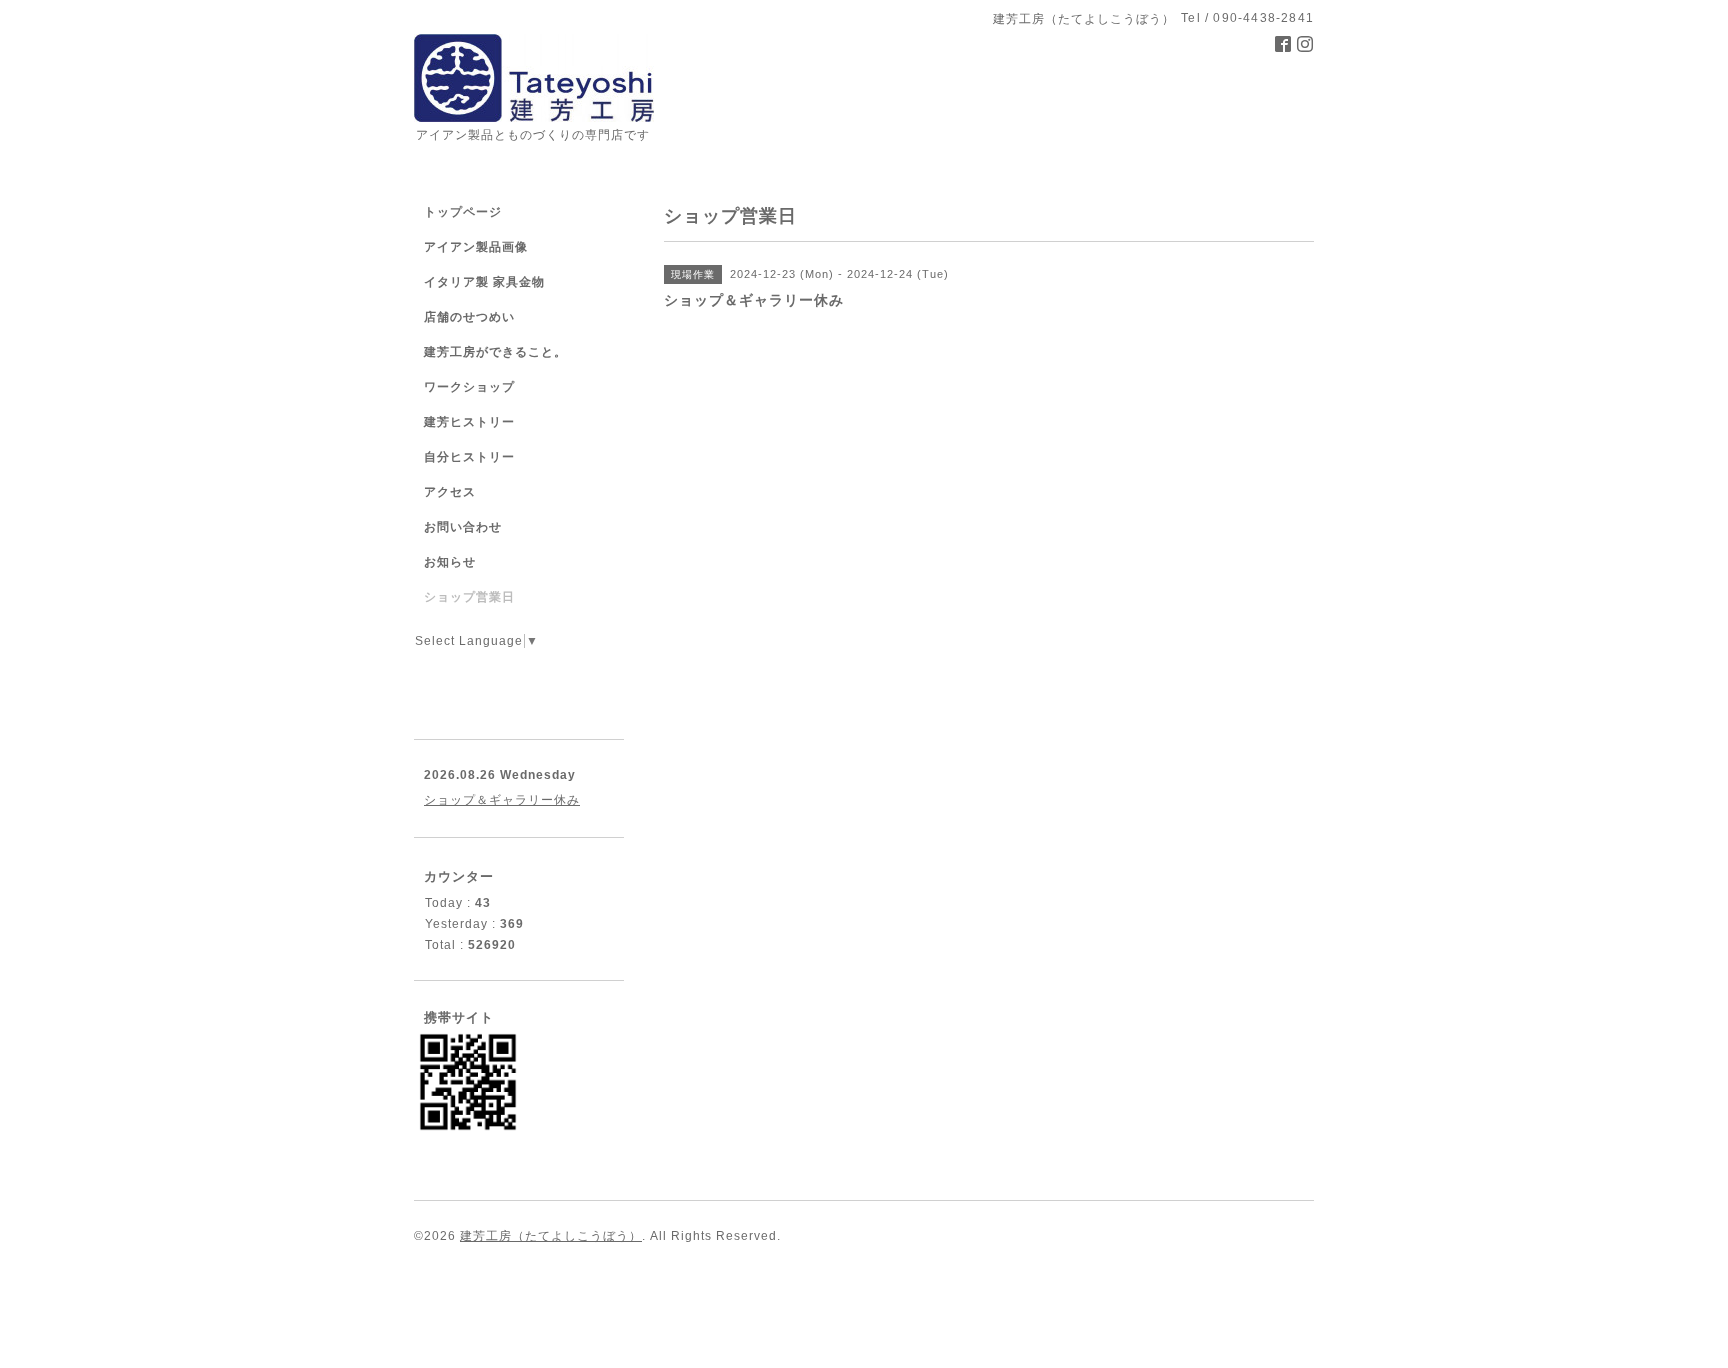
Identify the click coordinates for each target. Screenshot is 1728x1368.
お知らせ (450, 562)
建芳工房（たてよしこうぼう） (551, 1236)
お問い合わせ (463, 527)
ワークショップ (469, 387)
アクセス (450, 492)
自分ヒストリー (469, 457)
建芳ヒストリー (469, 422)
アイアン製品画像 (476, 247)
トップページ (463, 212)
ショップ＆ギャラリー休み (502, 800)
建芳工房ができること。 (495, 352)
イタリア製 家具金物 (484, 282)
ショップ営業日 (469, 597)
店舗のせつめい (469, 317)
